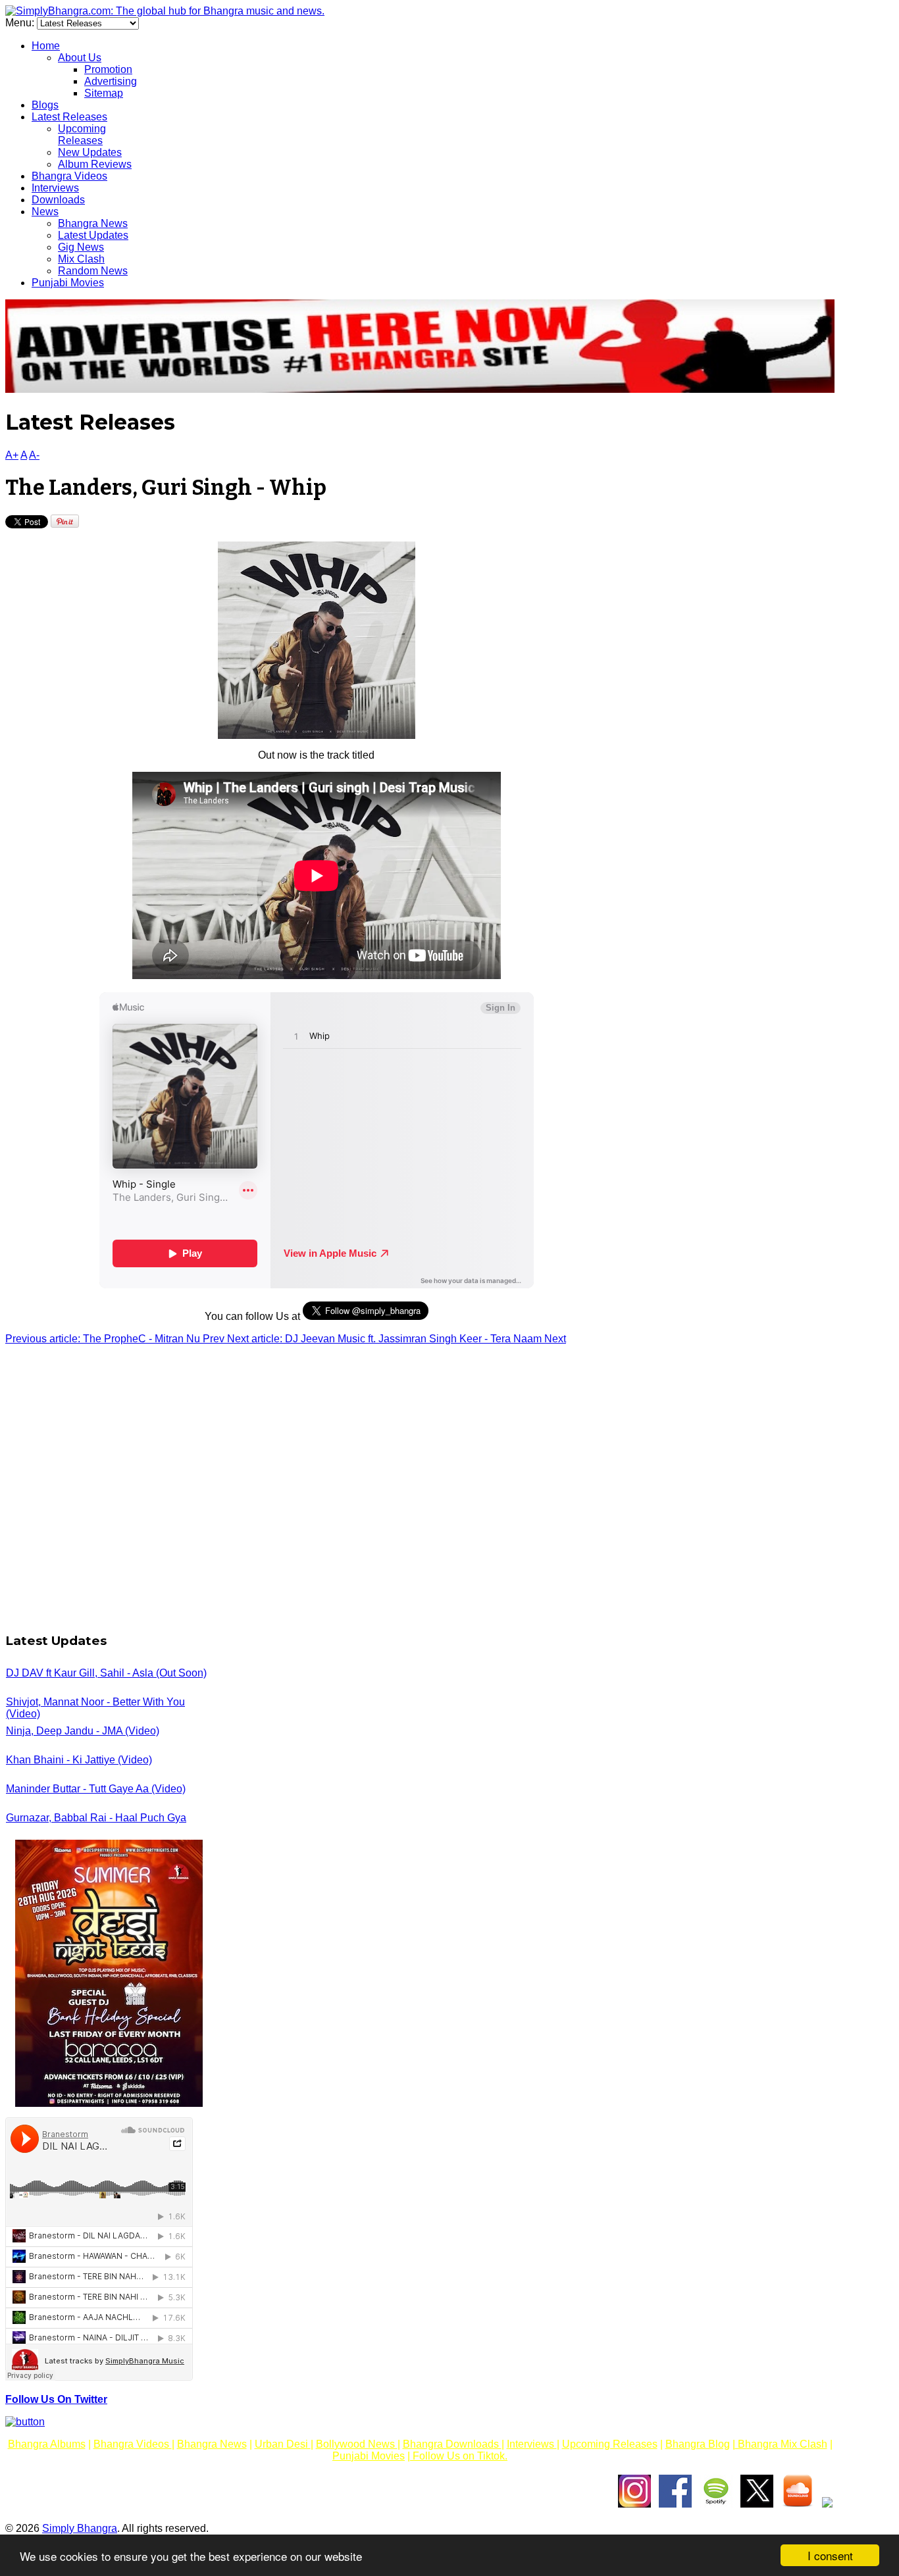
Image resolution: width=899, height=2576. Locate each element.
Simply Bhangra (80, 2528)
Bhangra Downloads (452, 2444)
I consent (830, 2555)
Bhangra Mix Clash (781, 2444)
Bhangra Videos (69, 176)
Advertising (111, 81)
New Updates (90, 152)
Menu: (21, 23)
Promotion (108, 69)
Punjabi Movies (68, 283)
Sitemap (104, 93)
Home (46, 46)
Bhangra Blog (698, 2444)
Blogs (45, 105)
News (45, 212)
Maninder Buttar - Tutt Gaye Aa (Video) (96, 1789)
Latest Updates (93, 235)
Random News (93, 271)
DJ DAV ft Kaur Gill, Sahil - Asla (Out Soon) (106, 1673)
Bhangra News (93, 223)
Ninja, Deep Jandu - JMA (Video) (83, 1731)
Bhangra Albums (47, 2444)
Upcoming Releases (82, 135)
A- (34, 455)
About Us (80, 58)
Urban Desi (283, 2444)
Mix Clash (81, 259)
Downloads (58, 200)
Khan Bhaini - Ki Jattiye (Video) (79, 1760)
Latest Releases (69, 117)
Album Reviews (95, 164)
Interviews (55, 188)
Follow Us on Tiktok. (459, 2456)
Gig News (81, 247)
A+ (12, 455)
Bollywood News (357, 2444)
